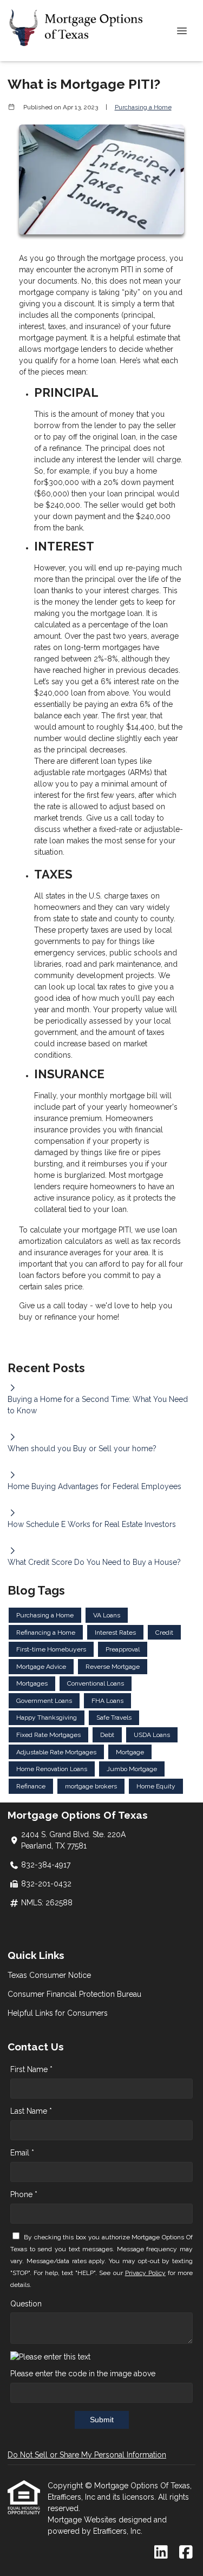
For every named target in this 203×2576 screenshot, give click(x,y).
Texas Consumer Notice (49, 1975)
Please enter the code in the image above (83, 2374)
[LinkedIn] (161, 2553)
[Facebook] (186, 2553)
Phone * (24, 2194)
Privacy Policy (145, 2273)
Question (26, 2304)
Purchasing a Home (143, 107)
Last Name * (31, 2111)
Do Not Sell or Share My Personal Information (87, 2455)
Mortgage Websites (83, 2520)
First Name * (31, 2069)
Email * (22, 2153)
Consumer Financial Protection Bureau (74, 1994)
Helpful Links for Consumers (58, 2013)
